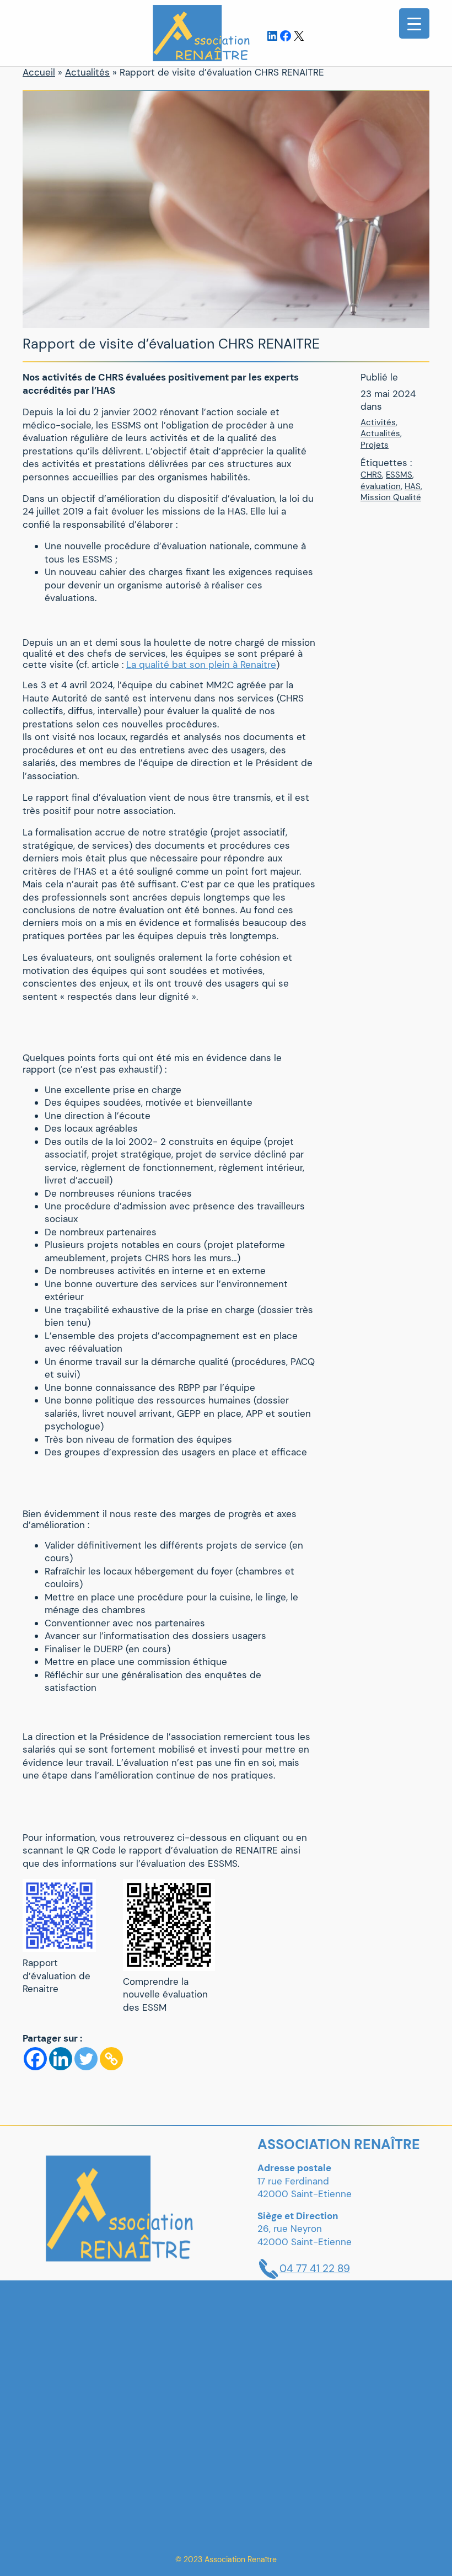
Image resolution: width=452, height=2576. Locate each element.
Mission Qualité (391, 497)
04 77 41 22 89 (315, 2269)
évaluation (381, 486)
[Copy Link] (111, 2059)
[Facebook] (35, 2059)
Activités (378, 422)
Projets (375, 445)
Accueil (39, 72)
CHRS (371, 475)
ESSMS (399, 475)
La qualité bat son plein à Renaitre (201, 665)
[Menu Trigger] (414, 23)
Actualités (87, 72)
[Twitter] (86, 2059)
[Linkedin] (61, 2059)
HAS (413, 486)
